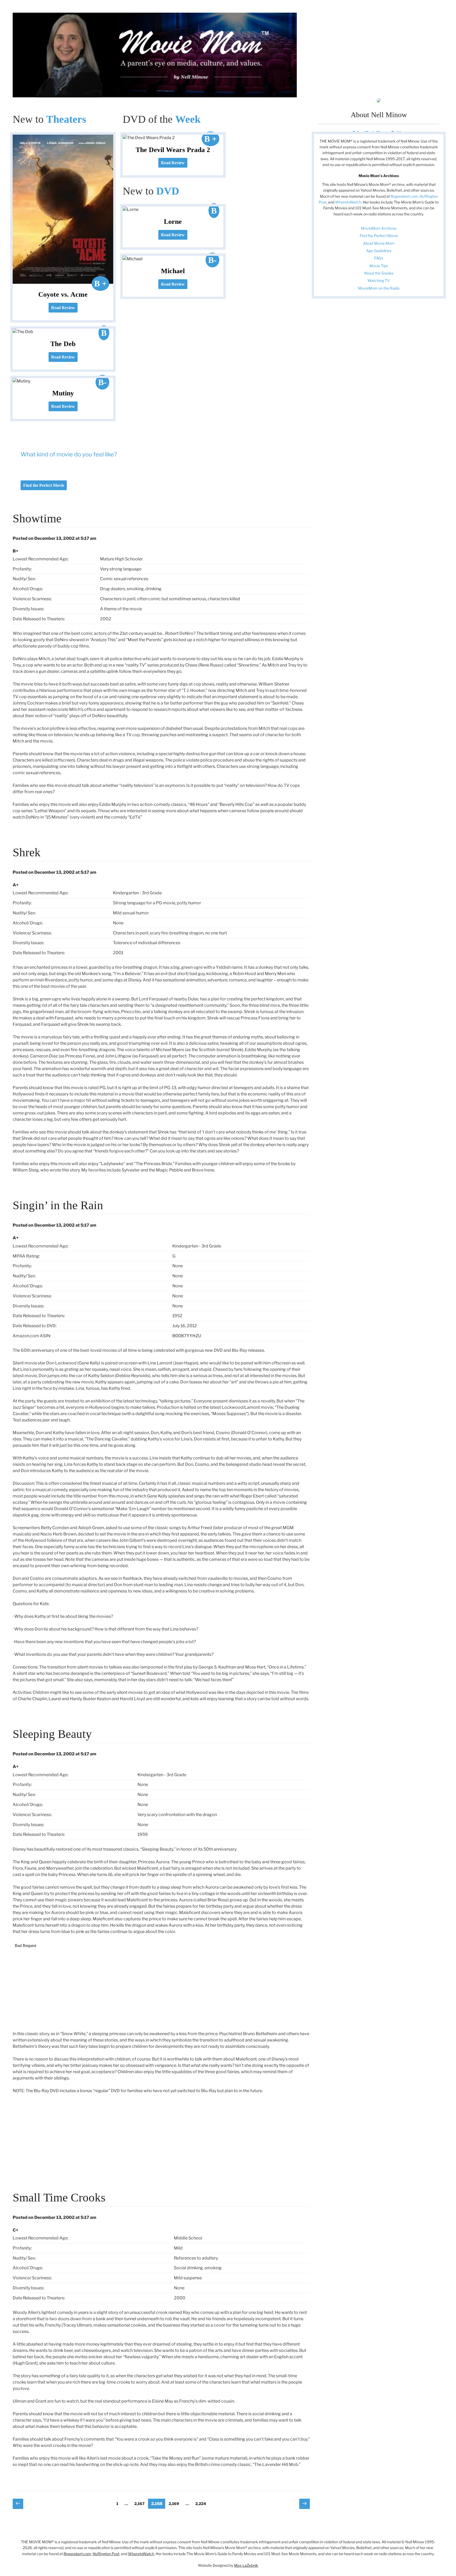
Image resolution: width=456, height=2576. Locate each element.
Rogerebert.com (404, 196)
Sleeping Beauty (52, 1734)
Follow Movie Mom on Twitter (379, 132)
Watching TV (379, 280)
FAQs (379, 258)
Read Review (63, 308)
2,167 (139, 2503)
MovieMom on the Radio (379, 288)
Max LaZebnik (246, 2565)
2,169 (174, 2503)
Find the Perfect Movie (44, 485)
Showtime (37, 518)
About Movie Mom (379, 243)
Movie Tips (379, 266)
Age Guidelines (379, 251)
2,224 (201, 2503)
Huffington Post (106, 2554)
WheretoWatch (348, 202)
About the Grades (379, 273)
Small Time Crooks (59, 2197)
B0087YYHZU (187, 1336)
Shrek (27, 852)
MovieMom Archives (379, 228)
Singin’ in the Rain (58, 1205)
